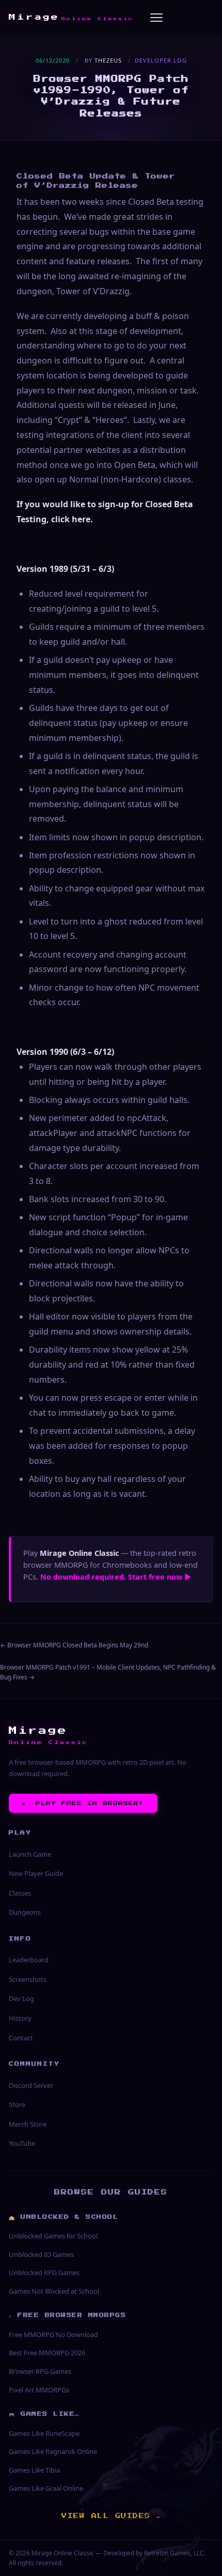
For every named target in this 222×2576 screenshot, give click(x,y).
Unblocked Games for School (53, 2236)
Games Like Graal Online (46, 2488)
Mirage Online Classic (63, 2553)
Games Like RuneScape (44, 2433)
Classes (20, 1893)
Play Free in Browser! (83, 1803)
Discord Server (31, 2085)
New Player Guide (36, 1873)
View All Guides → (111, 2516)
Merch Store (28, 2124)
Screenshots (28, 1979)
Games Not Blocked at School (54, 2291)
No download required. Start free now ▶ (116, 1577)
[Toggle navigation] (156, 18)
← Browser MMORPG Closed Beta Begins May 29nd (74, 1645)
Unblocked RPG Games (44, 2272)
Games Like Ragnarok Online (53, 2451)
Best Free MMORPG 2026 (47, 2353)
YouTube (22, 2143)
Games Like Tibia (34, 2470)
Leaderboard (29, 1960)
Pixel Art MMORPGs (39, 2390)
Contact (21, 2038)
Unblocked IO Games (41, 2254)
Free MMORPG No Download (53, 2335)
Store (17, 2104)
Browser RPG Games (40, 2371)
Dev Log (21, 1998)
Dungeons (25, 1912)
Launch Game (30, 1854)
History (20, 2018)
